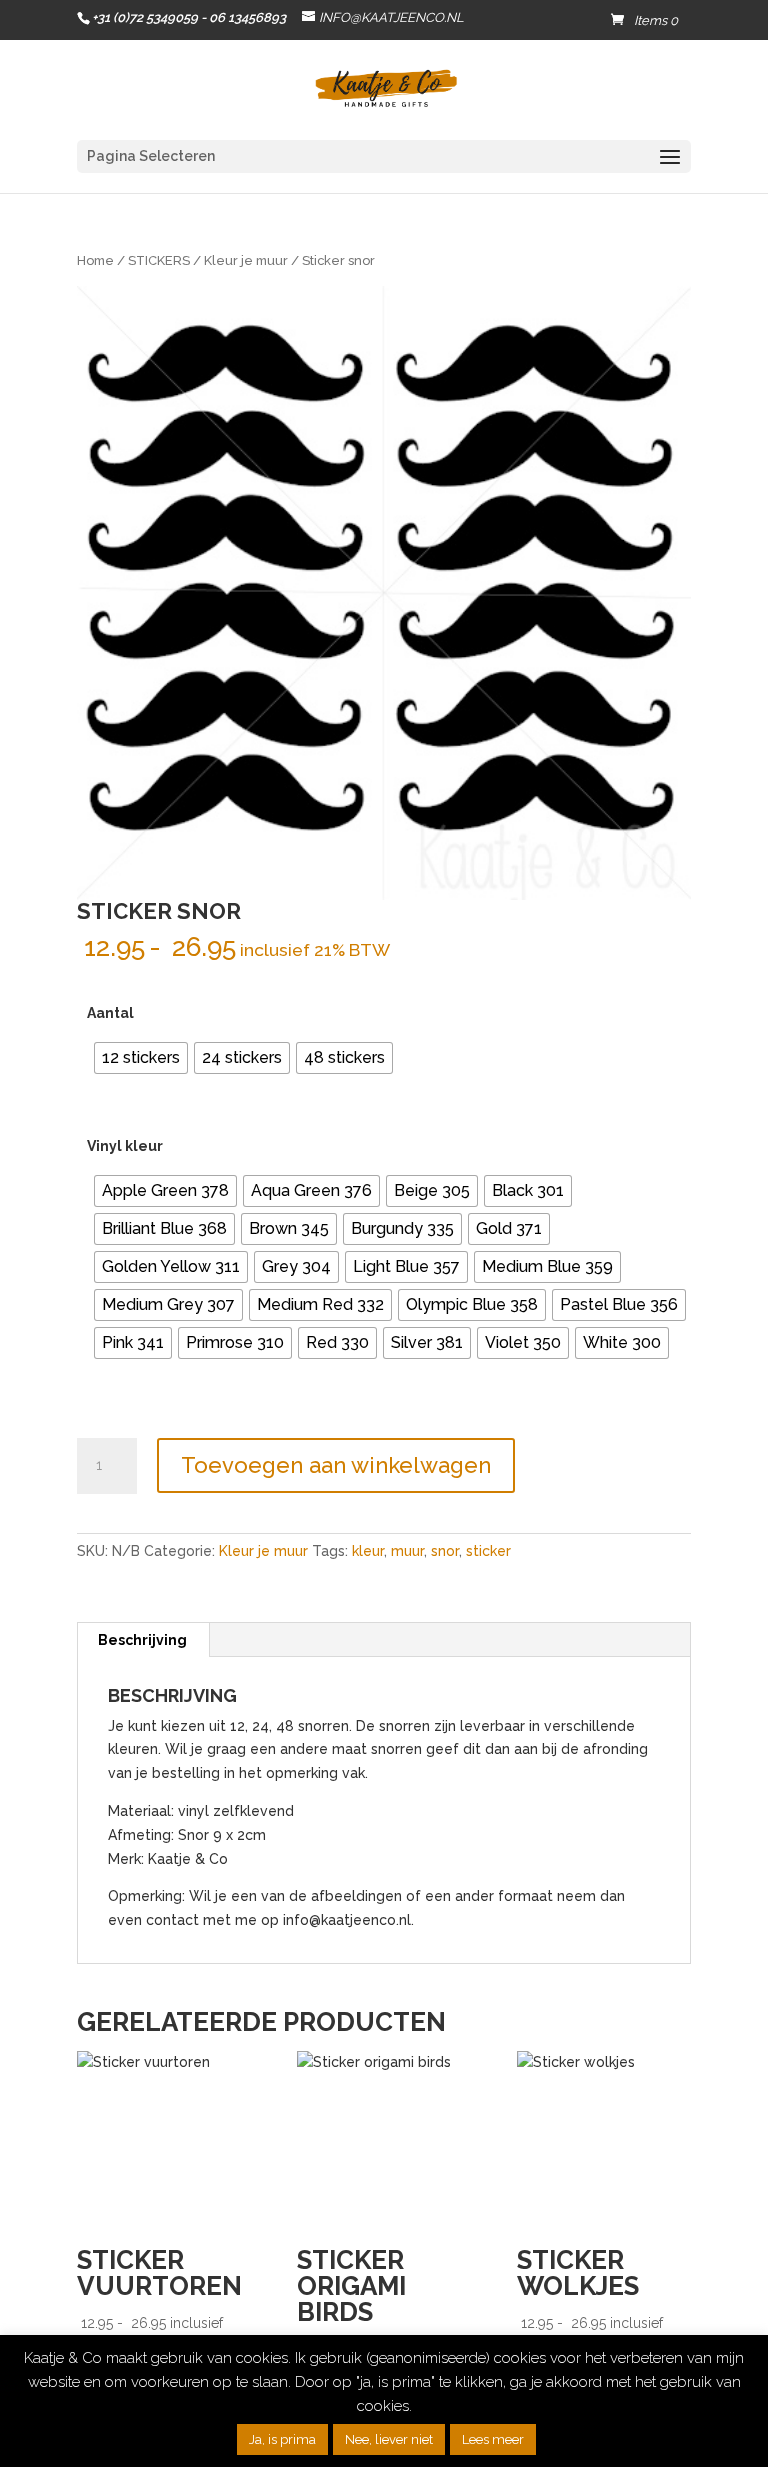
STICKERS (159, 260)
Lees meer (493, 2439)
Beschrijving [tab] (142, 1640)
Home (95, 260)
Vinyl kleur (125, 1146)
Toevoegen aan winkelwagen (336, 1465)
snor (445, 1551)
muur (407, 1551)
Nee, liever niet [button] (389, 2439)
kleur (368, 1551)
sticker (488, 1551)
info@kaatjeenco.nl (347, 1920)
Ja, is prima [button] (282, 2439)
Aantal (110, 1013)
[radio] (141, 1058)
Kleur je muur (246, 260)
